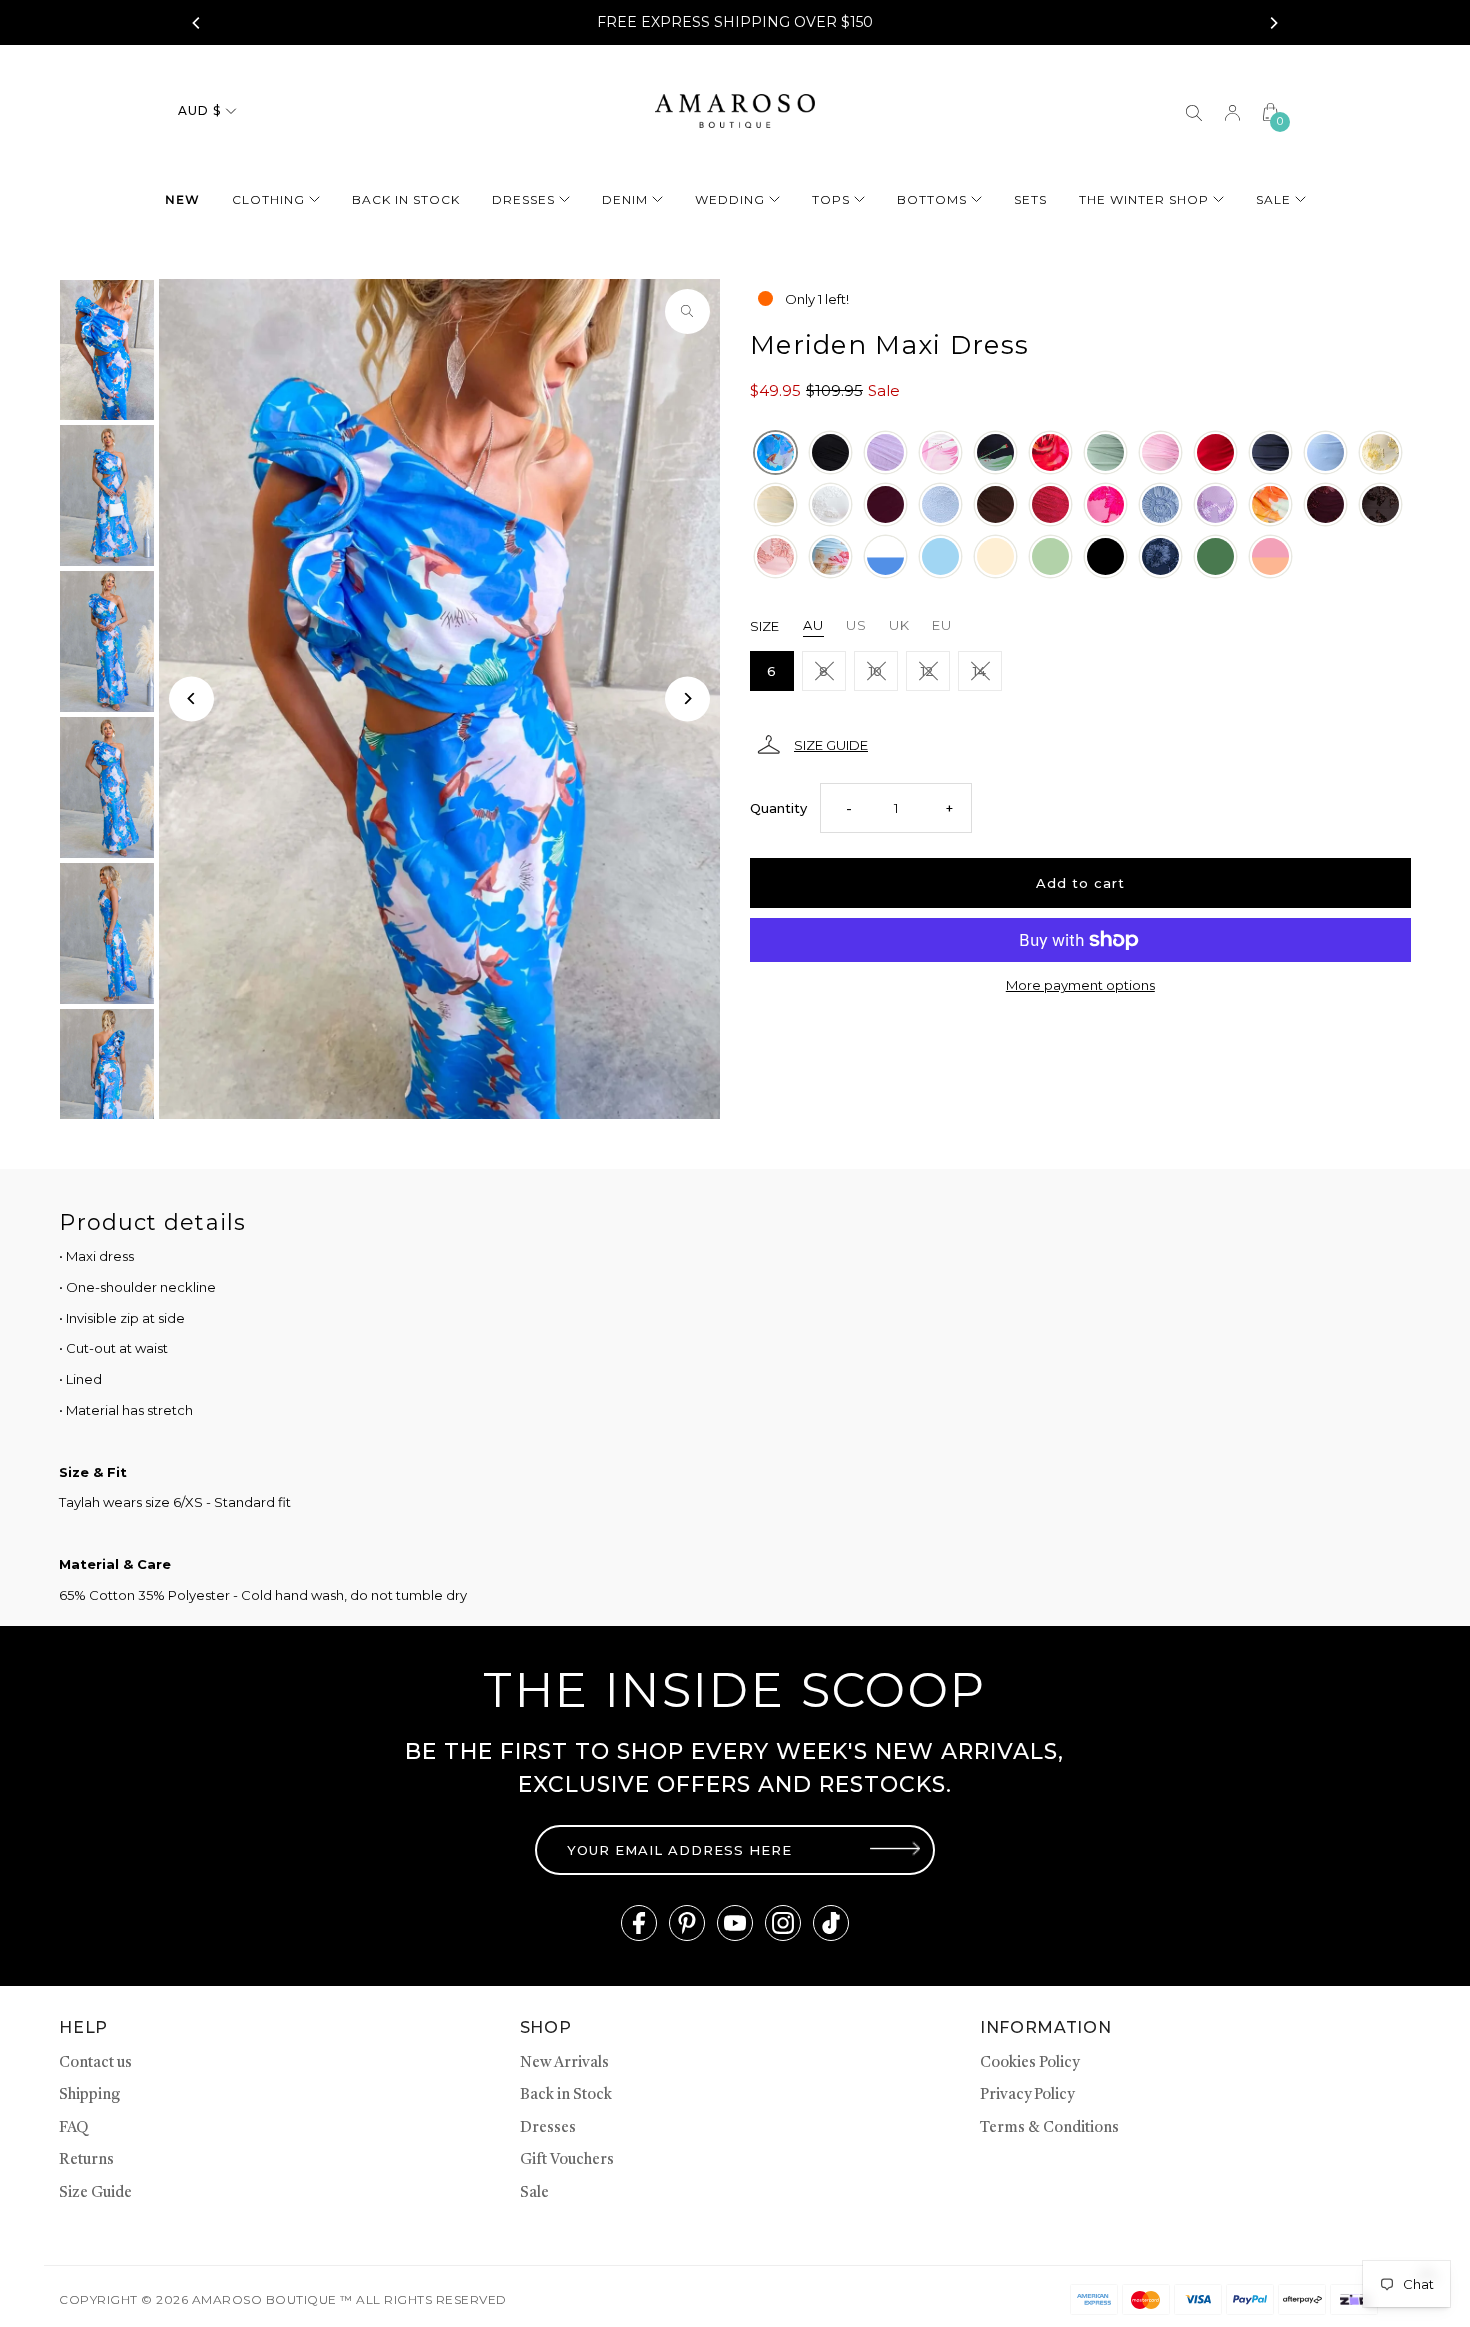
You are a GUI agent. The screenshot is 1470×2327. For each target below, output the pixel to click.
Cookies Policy (1029, 2063)
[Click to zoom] (687, 311)
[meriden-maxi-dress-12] (1050, 505)
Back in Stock (566, 2095)
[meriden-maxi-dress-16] (1215, 505)
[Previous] (197, 23)
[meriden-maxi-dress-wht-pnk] (940, 453)
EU (942, 625)
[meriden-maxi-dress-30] (1215, 557)
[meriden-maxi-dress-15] (1160, 505)
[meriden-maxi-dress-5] (1270, 453)
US (856, 625)
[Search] (1194, 111)
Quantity (778, 808)
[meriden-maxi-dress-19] (1380, 505)
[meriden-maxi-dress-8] (775, 505)
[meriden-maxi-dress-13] (995, 505)
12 (927, 671)
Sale (1273, 199)
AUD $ (199, 110)
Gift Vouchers (567, 2160)
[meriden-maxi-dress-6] (1325, 453)
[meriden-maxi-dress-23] (830, 557)
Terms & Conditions (1049, 2128)
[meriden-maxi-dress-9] (830, 505)
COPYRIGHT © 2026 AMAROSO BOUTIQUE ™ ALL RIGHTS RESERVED (282, 2299)
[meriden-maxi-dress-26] (1050, 557)
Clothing (268, 199)
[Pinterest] (687, 1923)
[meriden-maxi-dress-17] (1270, 505)
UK (899, 625)
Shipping (89, 2095)
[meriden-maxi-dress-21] (775, 557)
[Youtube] (735, 1923)
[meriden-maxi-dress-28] (1105, 557)
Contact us (95, 2063)
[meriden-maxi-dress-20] (775, 453)
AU (813, 625)
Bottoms (932, 199)
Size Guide (95, 2193)
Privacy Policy (1027, 2095)
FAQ (73, 2128)
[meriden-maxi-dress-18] (1325, 505)
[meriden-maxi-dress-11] (940, 505)
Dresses (523, 199)
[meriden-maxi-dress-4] (1215, 453)
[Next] (1273, 23)
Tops (831, 199)
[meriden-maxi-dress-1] (1050, 453)
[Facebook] (639, 1923)
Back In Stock (406, 199)
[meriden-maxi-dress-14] (1105, 505)
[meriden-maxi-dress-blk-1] (830, 453)
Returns (86, 2160)
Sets (1030, 199)
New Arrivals (564, 2063)
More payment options (1080, 985)
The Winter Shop (1144, 199)
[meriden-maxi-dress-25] (940, 557)
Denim (625, 199)
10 (875, 671)
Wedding (730, 199)
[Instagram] (783, 1923)
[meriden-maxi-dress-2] (1105, 453)
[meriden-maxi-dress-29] (1160, 557)
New (182, 199)
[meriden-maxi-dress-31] (1270, 557)
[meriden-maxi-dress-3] (1160, 453)
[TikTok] (831, 1923)
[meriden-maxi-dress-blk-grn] (995, 453)
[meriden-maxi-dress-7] (1380, 453)
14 (979, 671)
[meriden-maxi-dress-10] (885, 505)
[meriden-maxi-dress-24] (885, 557)
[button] (1080, 745)
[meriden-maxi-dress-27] (995, 557)
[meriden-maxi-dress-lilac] (885, 453)
